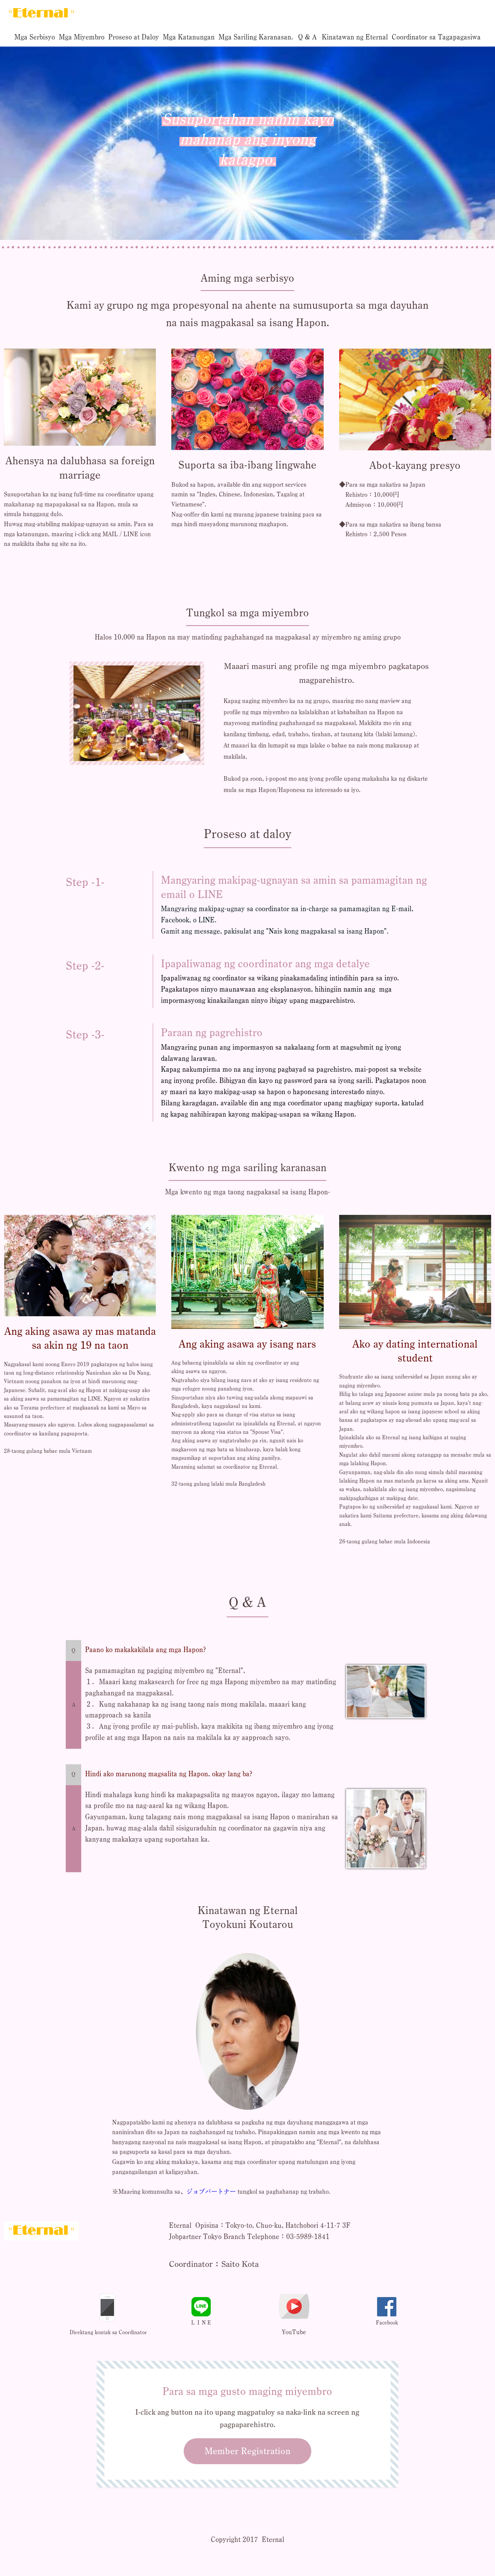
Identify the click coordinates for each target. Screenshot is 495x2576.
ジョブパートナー (211, 2191)
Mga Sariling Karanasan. (256, 37)
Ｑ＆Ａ (307, 37)
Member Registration (247, 2451)
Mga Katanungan (189, 37)
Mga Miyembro (82, 37)
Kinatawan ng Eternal (355, 37)
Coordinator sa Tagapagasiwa (436, 37)
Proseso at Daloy (134, 37)
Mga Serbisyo (35, 37)
